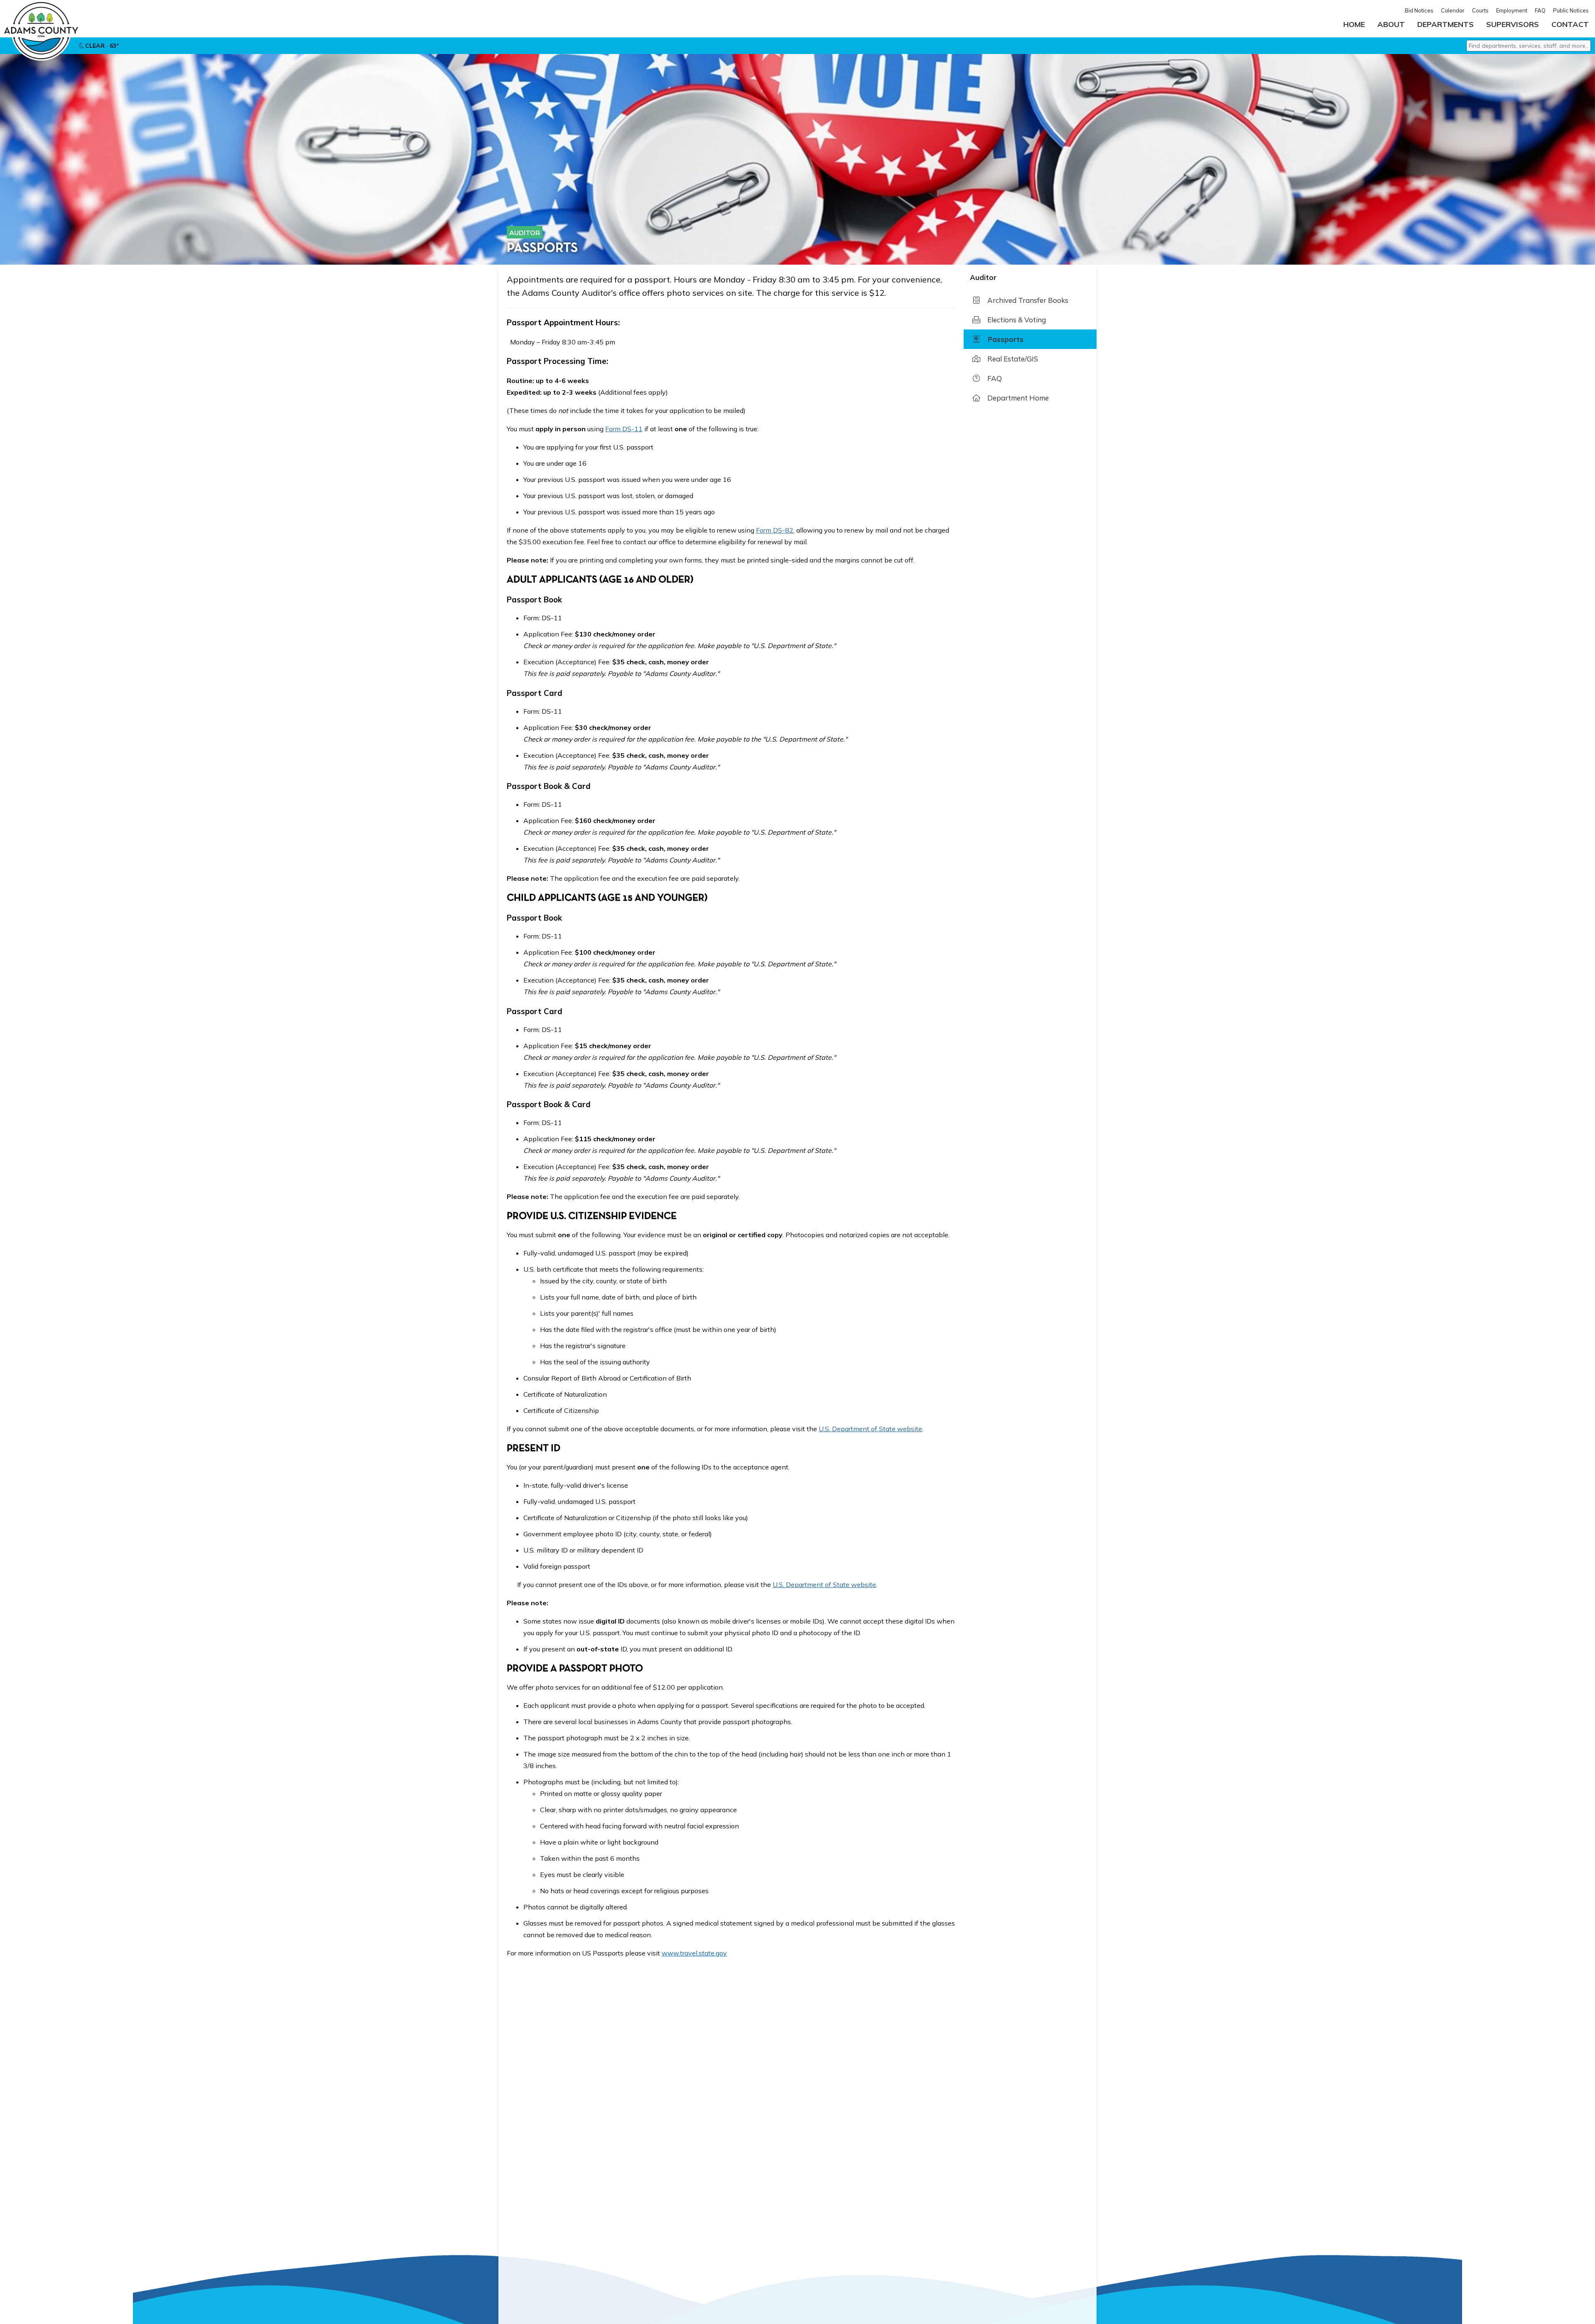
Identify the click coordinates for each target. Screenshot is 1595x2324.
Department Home (1017, 398)
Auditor (525, 233)
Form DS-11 (624, 429)
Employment (1512, 10)
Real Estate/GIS (1012, 359)
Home (1354, 24)
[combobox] (1529, 46)
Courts (1480, 10)
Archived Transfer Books (1027, 300)
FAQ (1540, 10)
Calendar (1453, 10)
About (1391, 24)
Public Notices (1571, 10)
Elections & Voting (1016, 320)
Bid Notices (1419, 10)
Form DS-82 (775, 530)
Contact (1570, 24)
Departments (1445, 24)
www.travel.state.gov (694, 1953)
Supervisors (1513, 24)
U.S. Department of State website (870, 1429)
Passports (1005, 339)
